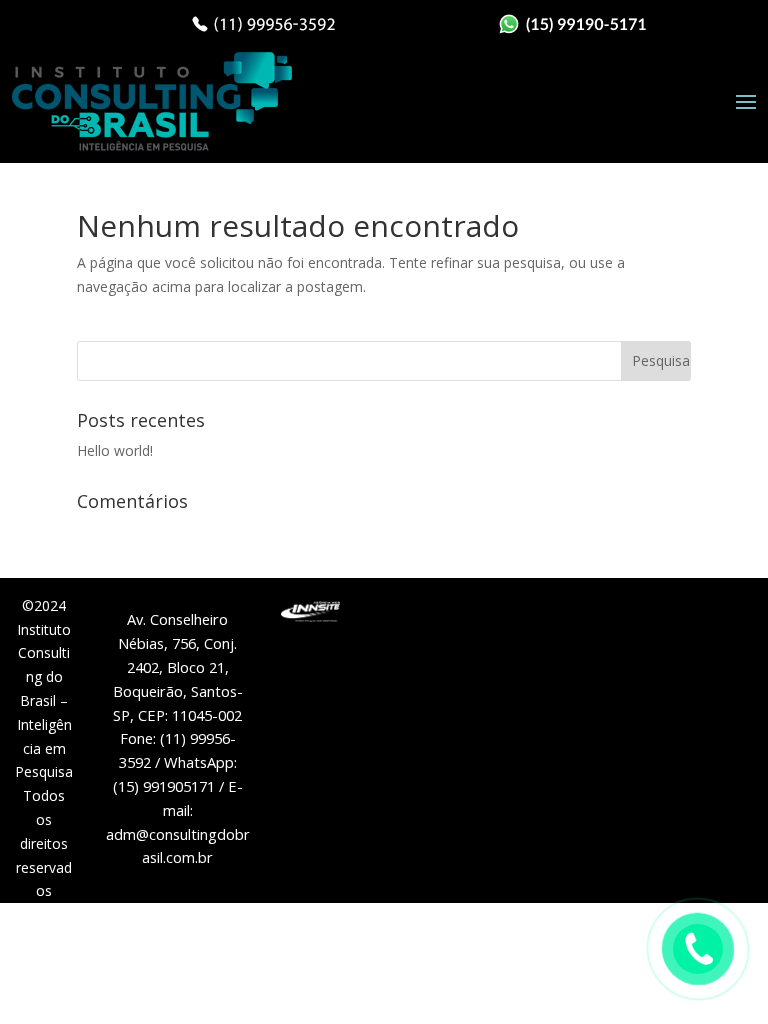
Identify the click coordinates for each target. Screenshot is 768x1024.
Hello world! (115, 450)
